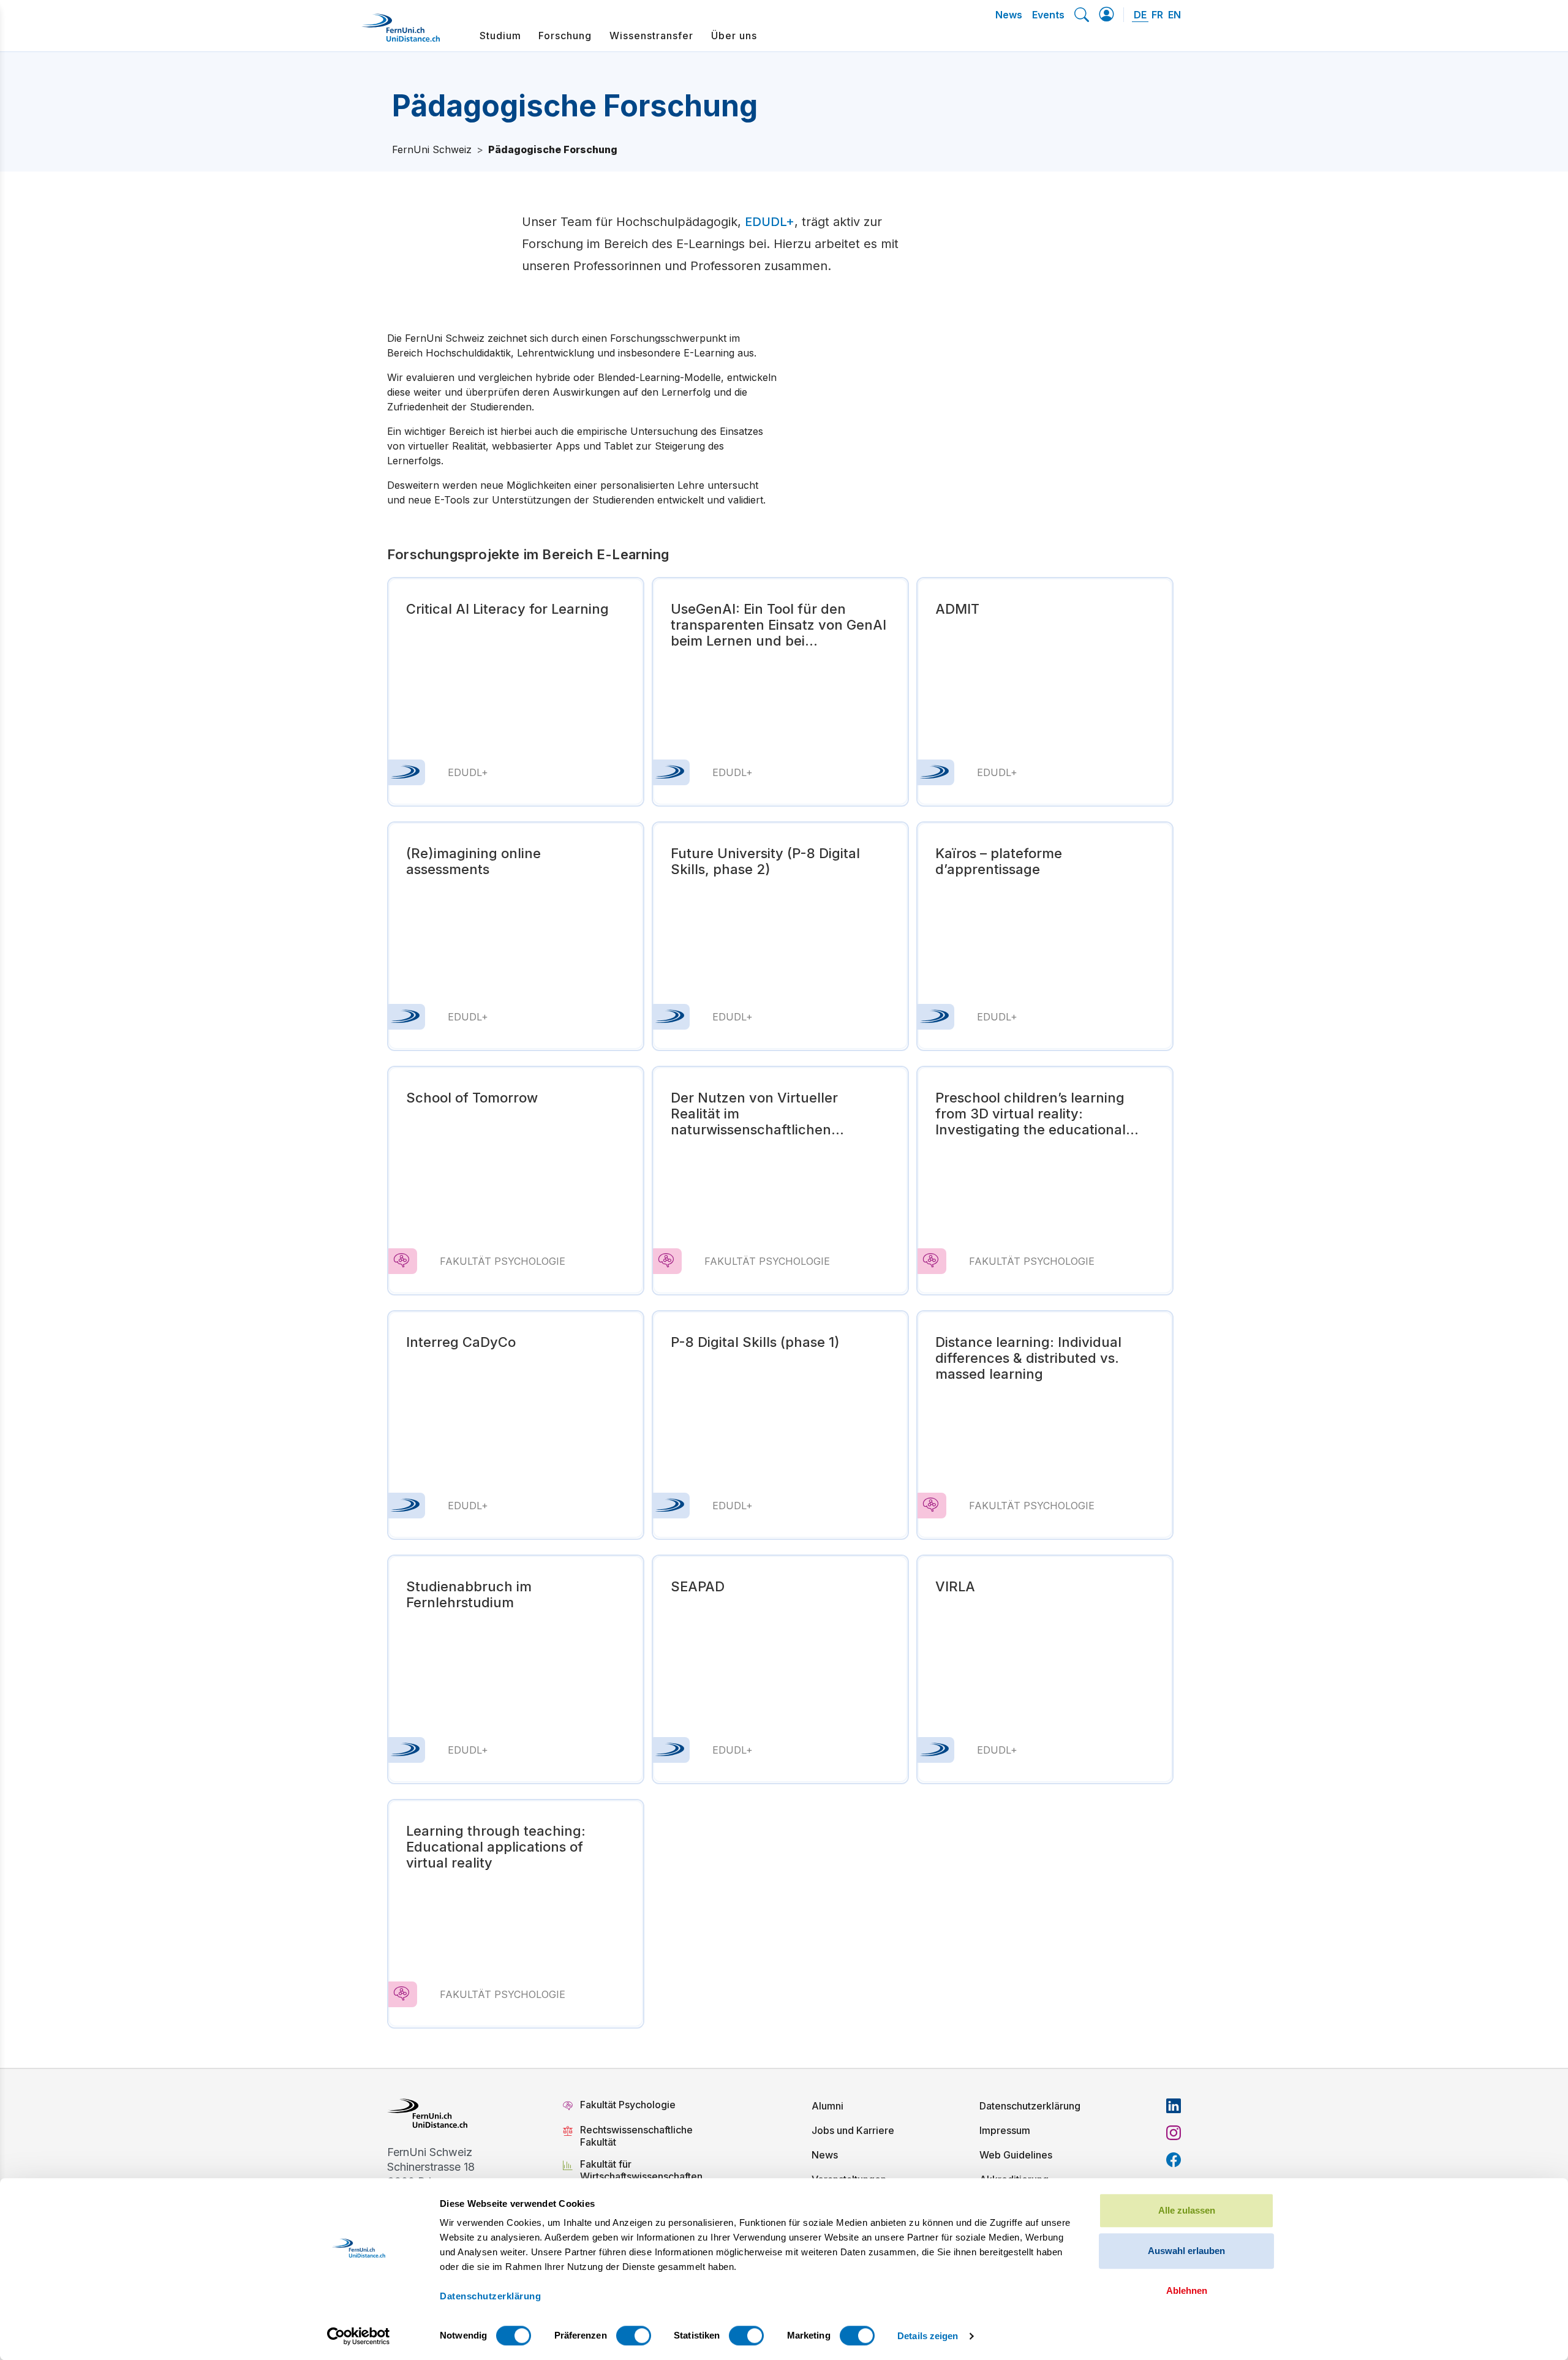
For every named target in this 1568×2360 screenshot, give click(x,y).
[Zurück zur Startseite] (401, 32)
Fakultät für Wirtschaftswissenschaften (641, 2170)
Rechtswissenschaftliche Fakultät (636, 2136)
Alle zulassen (1187, 2210)
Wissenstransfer (651, 36)
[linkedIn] (1174, 2106)
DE (1140, 15)
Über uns (734, 36)
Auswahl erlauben (1186, 2251)
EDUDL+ (770, 222)
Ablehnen (1187, 2290)
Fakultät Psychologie (629, 2105)
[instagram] (1174, 2133)
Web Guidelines (1016, 2155)
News (1009, 15)
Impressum (1005, 2130)
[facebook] (1174, 2160)
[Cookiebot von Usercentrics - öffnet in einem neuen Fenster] (359, 2336)
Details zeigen (928, 2336)
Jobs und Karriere (853, 2130)
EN (1174, 15)
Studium (500, 36)
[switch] (634, 2335)
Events (1048, 15)
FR (1157, 15)
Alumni (827, 2106)
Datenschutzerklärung (1030, 2106)
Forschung (565, 36)
